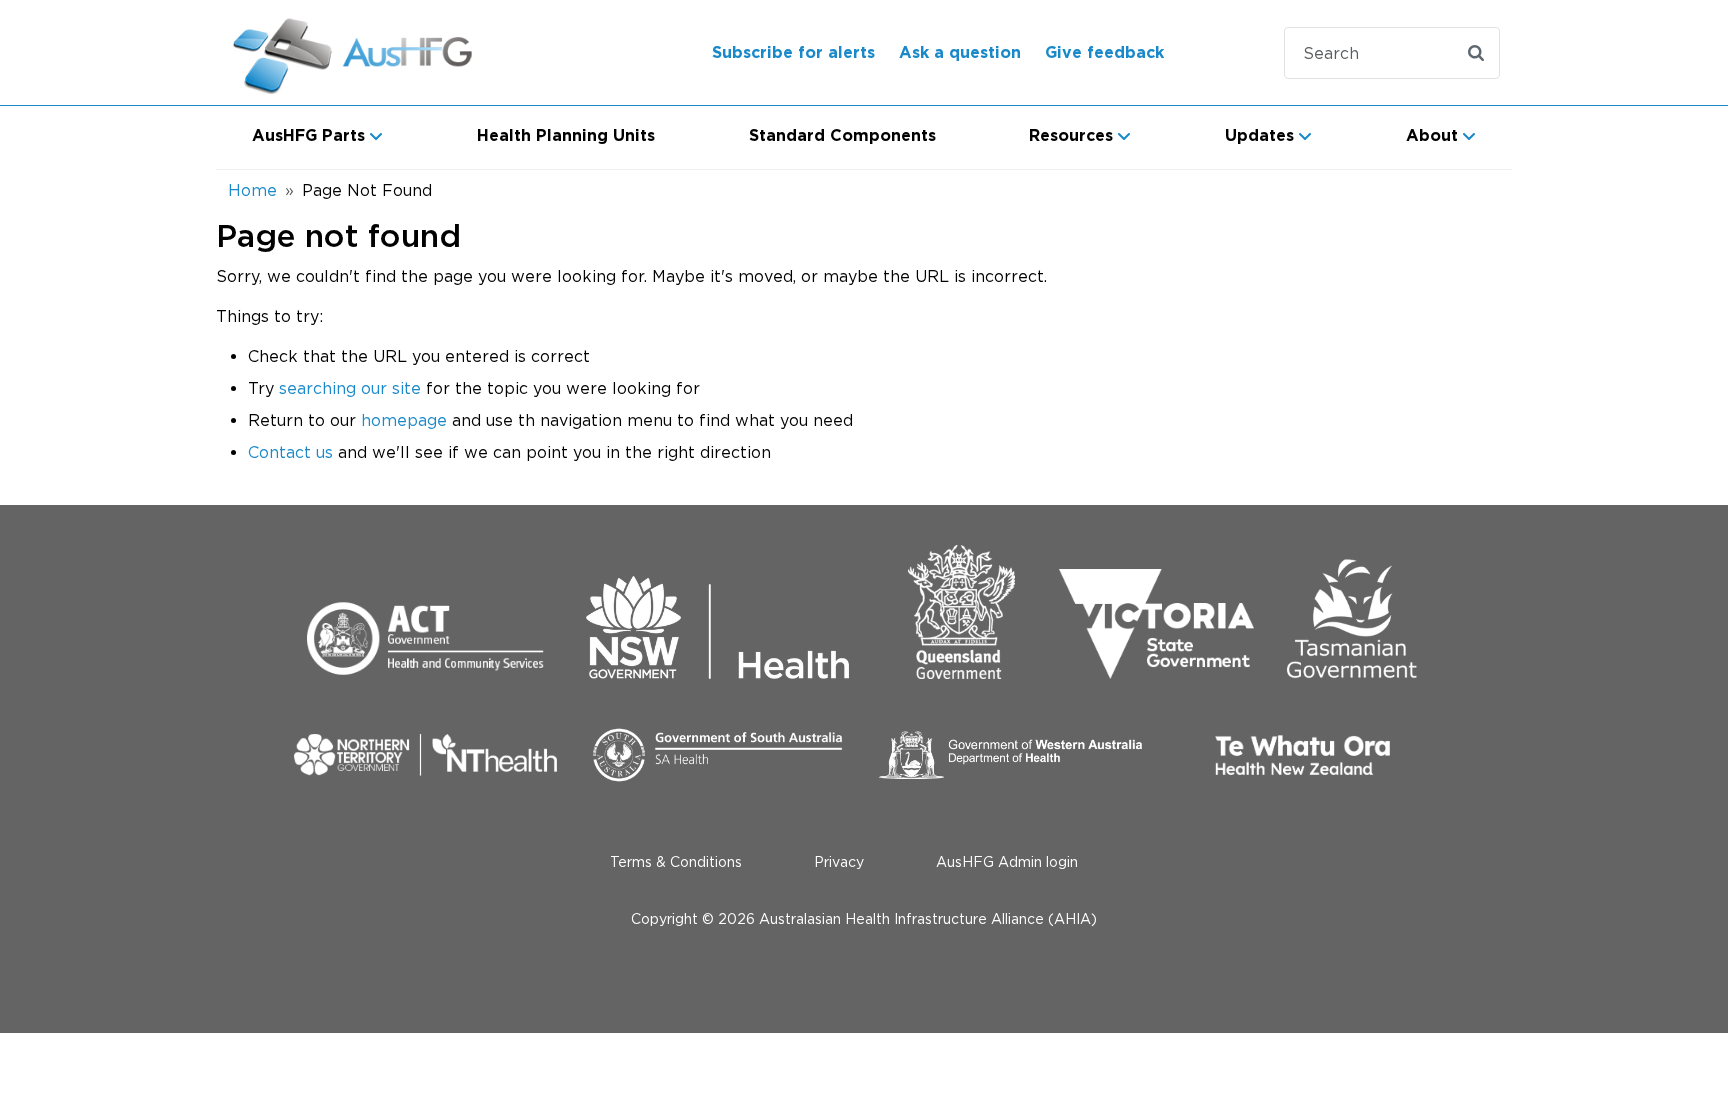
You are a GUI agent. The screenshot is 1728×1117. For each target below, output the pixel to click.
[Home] (378, 52)
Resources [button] (1071, 136)
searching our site (350, 388)
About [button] (1432, 136)
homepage (404, 420)
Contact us (290, 452)
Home (252, 190)
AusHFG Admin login (1007, 861)
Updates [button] (1259, 136)
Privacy (839, 861)
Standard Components (842, 136)
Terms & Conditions (676, 861)
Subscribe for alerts (793, 53)
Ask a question (960, 53)
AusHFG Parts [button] (308, 136)
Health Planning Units (566, 136)
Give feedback (1104, 53)
